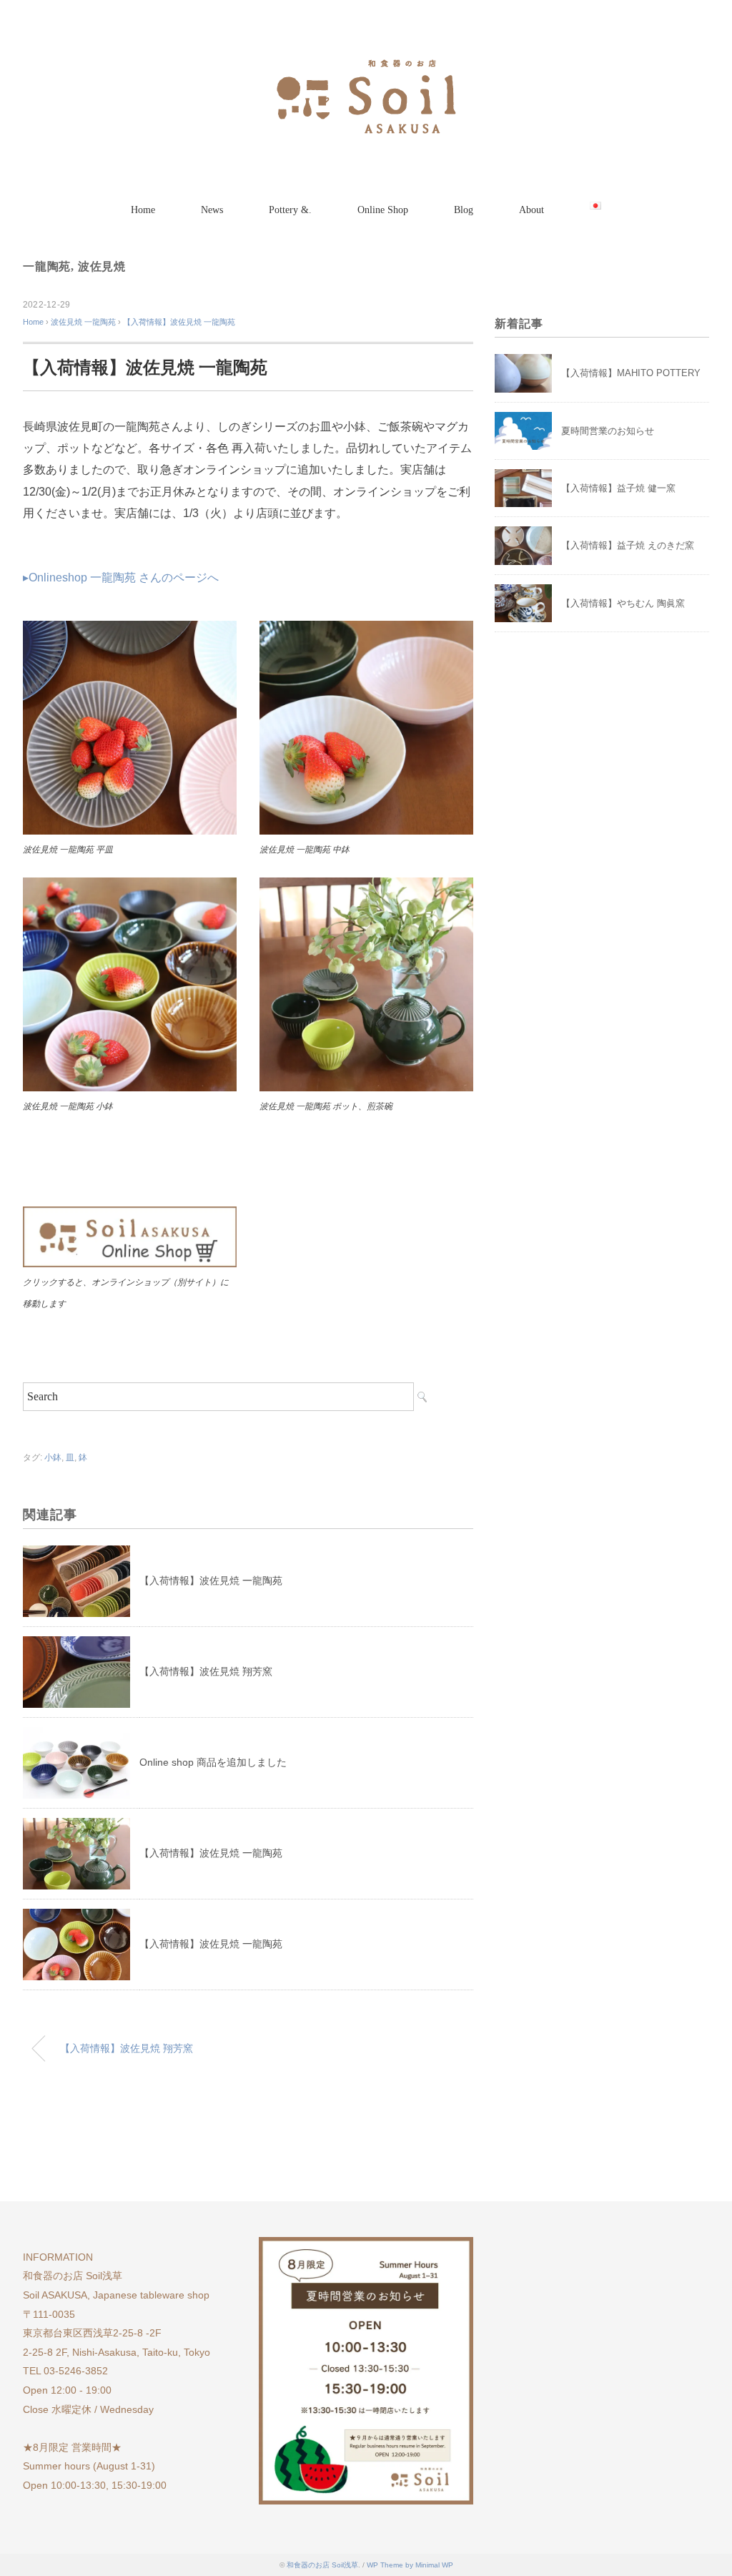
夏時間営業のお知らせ (608, 431)
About (531, 210)
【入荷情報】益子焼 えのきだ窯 (628, 545)
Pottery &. (290, 210)
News (212, 210)
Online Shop (383, 210)
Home (143, 210)
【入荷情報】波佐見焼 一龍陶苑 (179, 322)
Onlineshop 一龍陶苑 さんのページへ (124, 577)
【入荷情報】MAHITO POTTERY (631, 373)
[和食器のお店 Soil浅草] (366, 53)
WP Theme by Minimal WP (410, 2565)
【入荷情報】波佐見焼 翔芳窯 (206, 1671)
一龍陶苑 (47, 266)
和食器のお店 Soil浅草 (322, 2565)
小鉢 (53, 1457)
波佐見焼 (102, 266)
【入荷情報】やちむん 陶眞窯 (623, 603)
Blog (464, 210)
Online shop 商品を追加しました (213, 1762)
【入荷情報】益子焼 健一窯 (618, 488)
